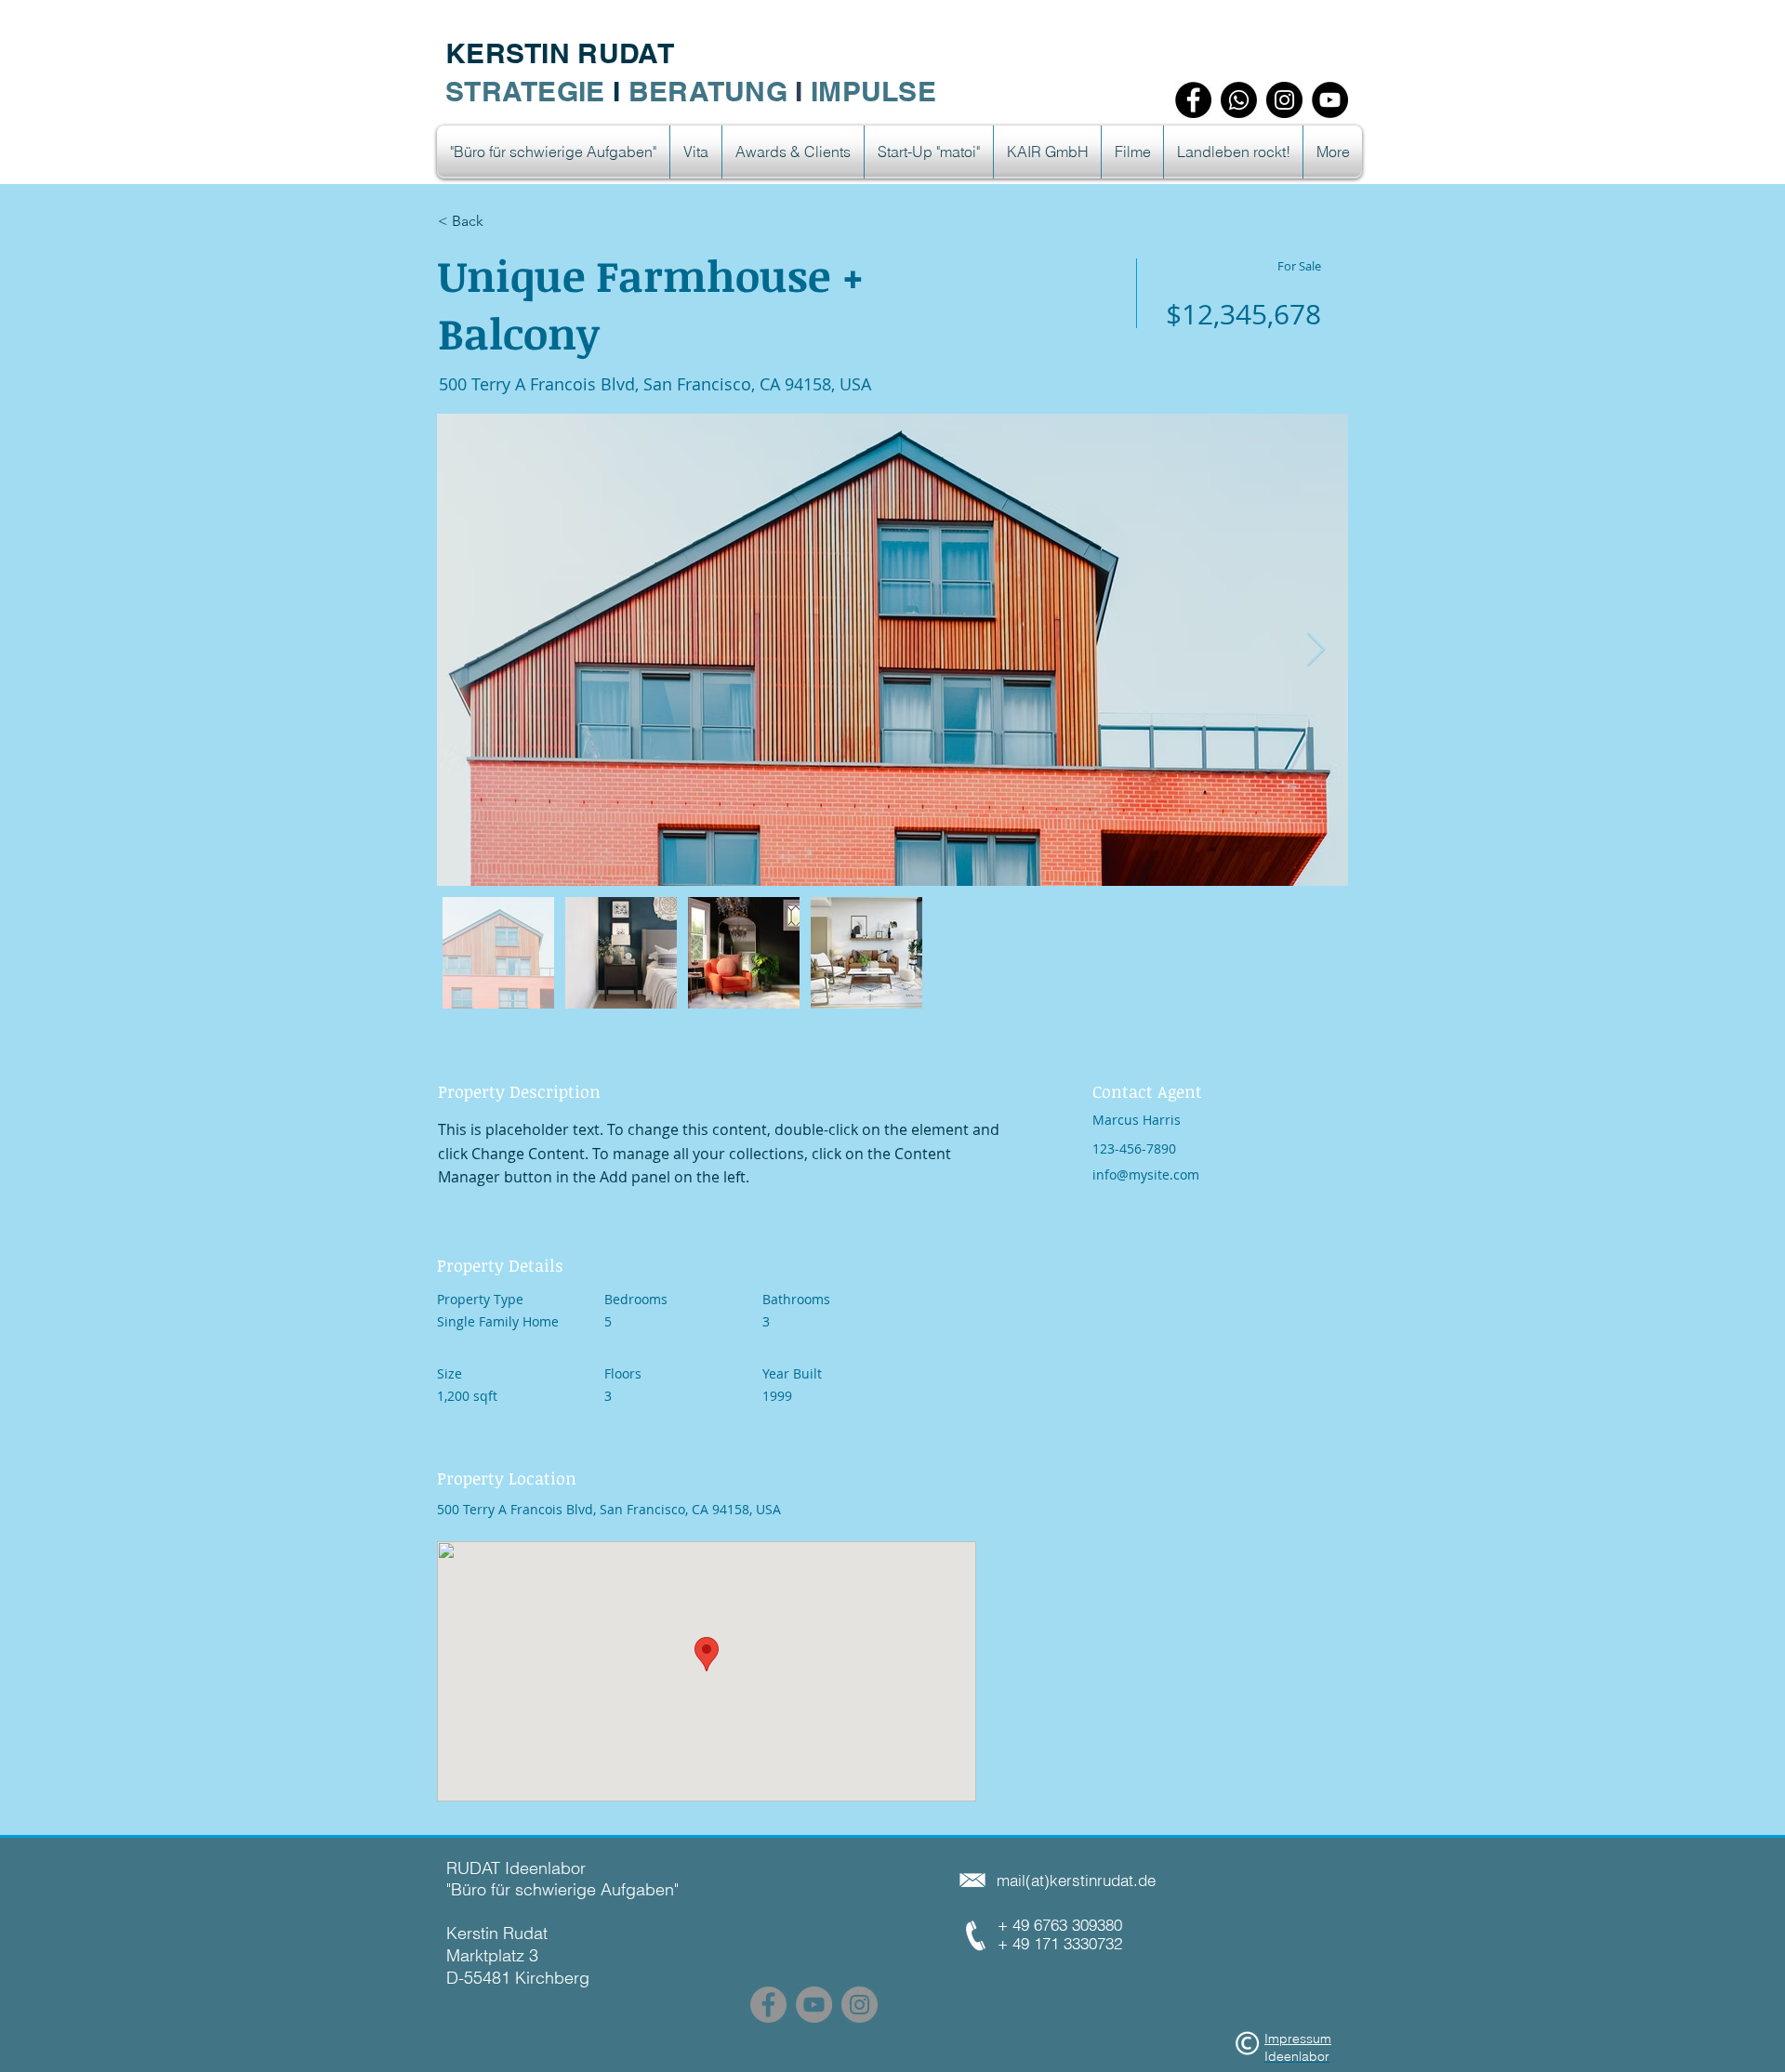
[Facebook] (1193, 100)
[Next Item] (1316, 650)
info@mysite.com (1146, 1175)
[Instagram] (1284, 100)
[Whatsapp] (1239, 100)
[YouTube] (1330, 100)
